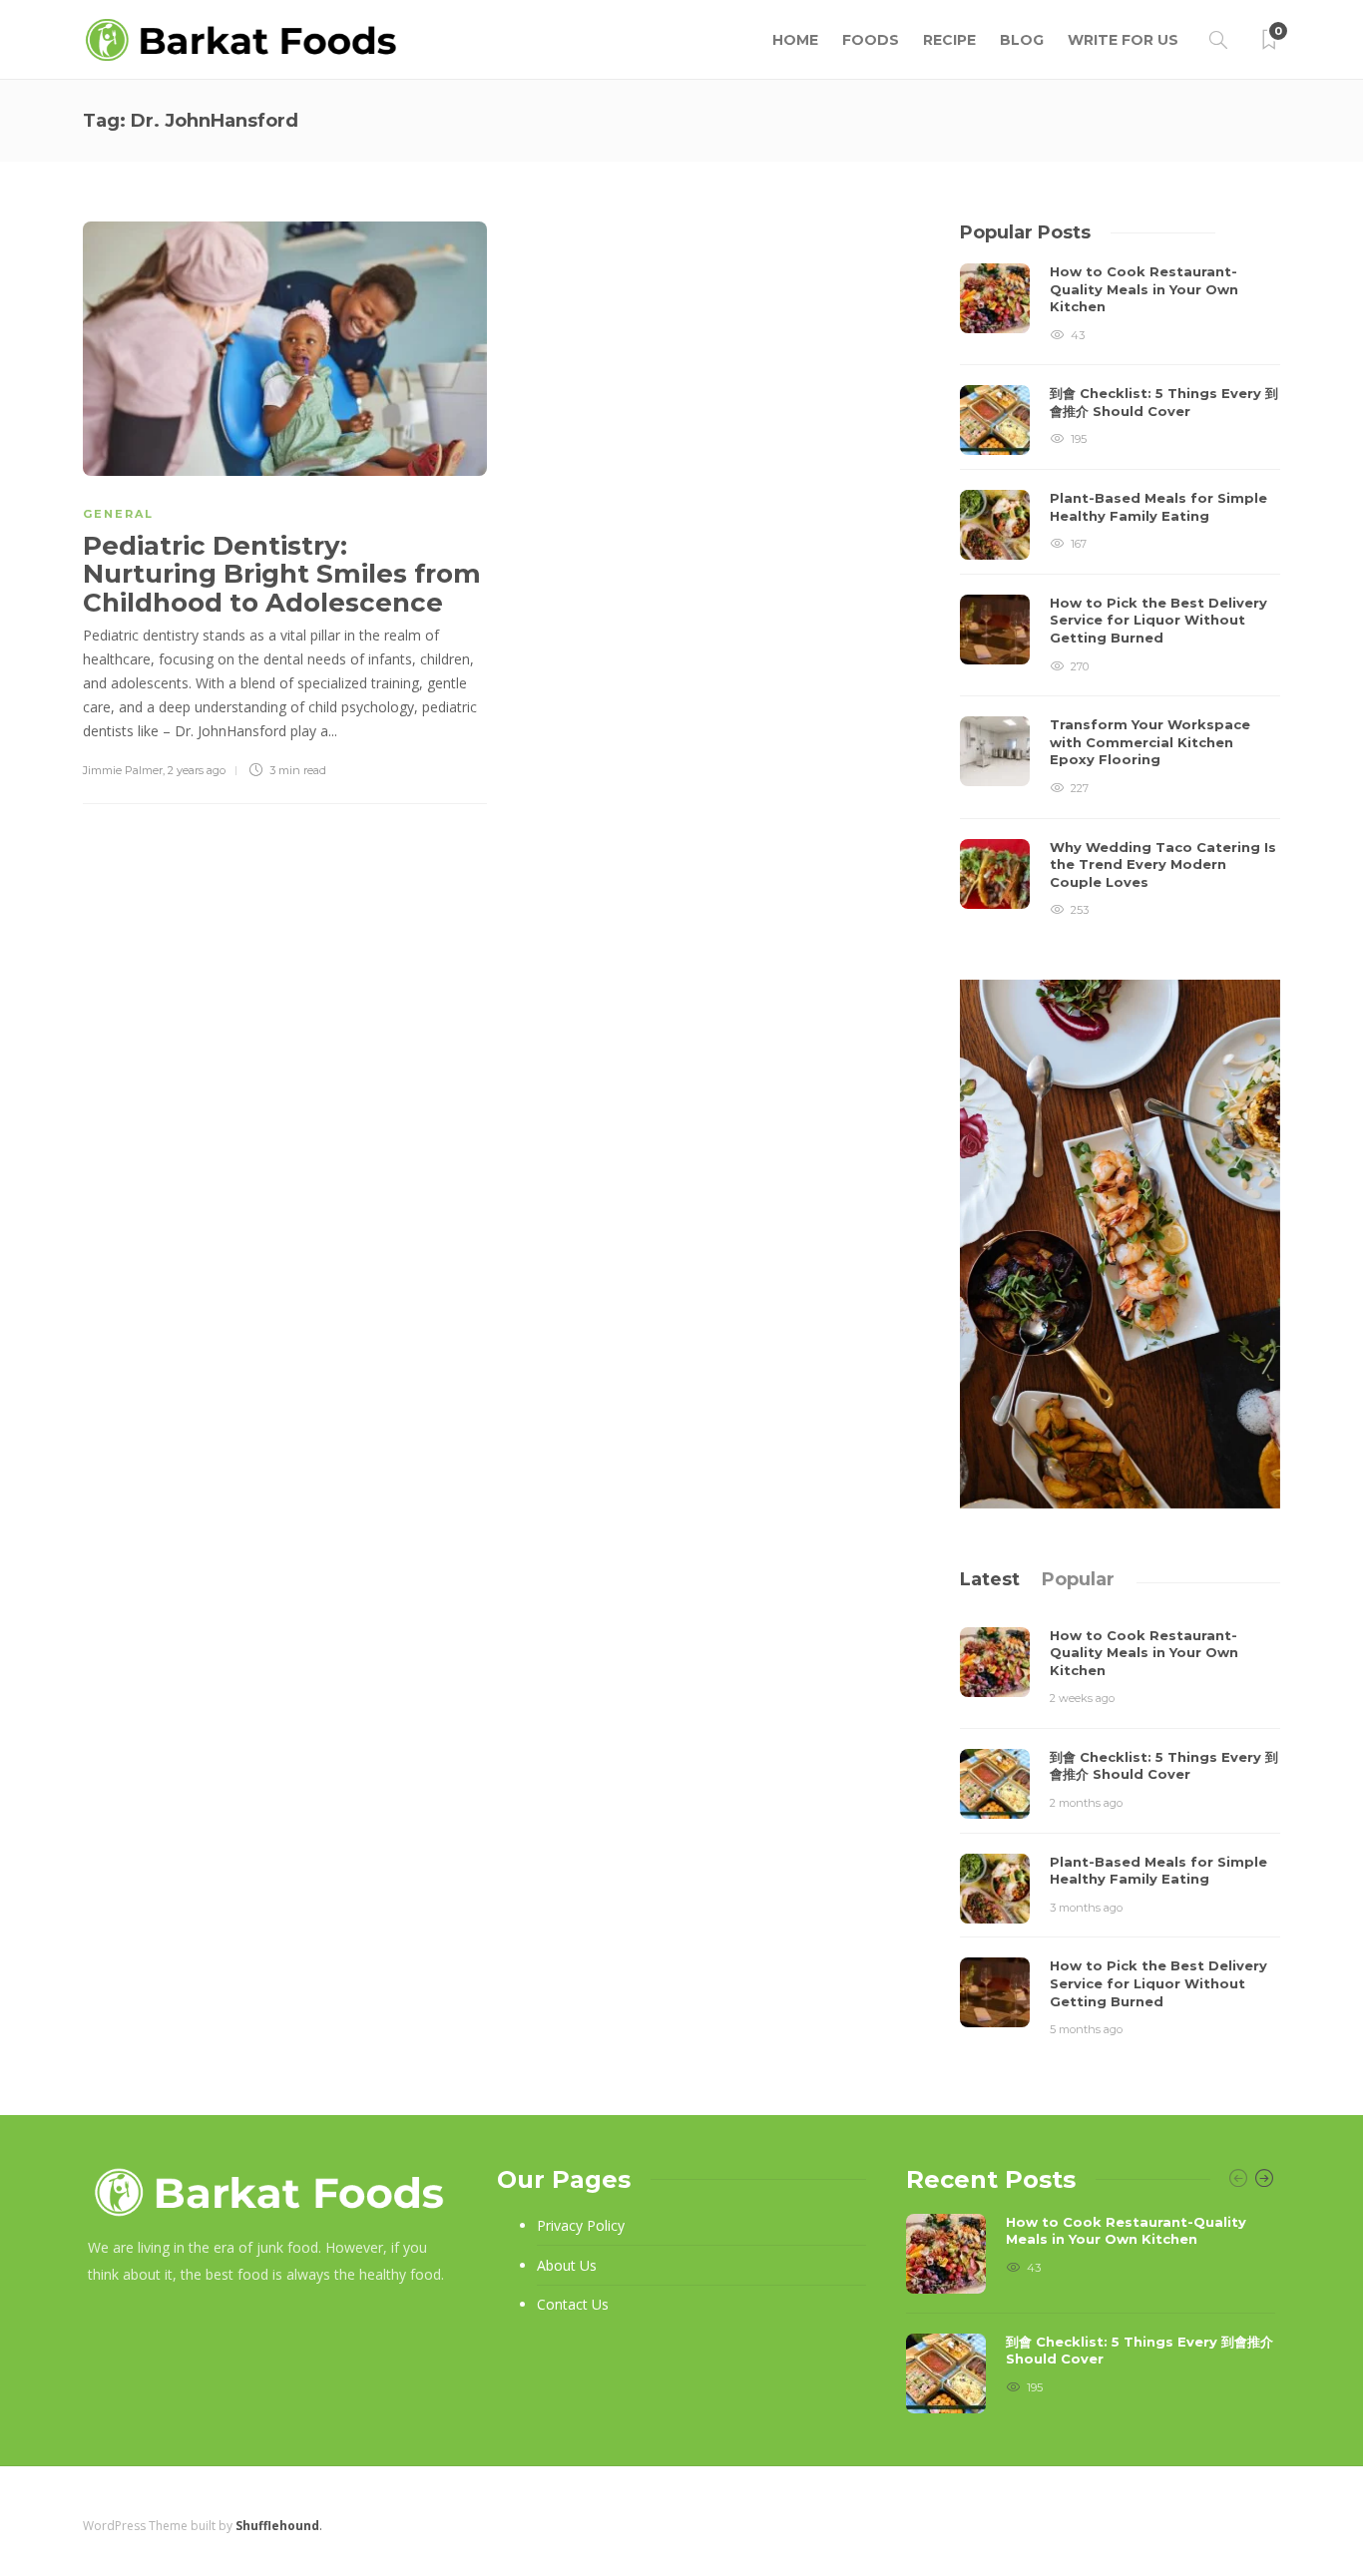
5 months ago (1086, 2029)
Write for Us (1123, 40)
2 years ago (197, 770)
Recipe (949, 40)
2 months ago (1086, 1803)
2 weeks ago (1082, 1698)
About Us (567, 2265)
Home (795, 40)
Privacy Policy (581, 2225)
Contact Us (573, 2304)
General (118, 514)
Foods (871, 40)
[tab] (990, 1579)
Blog (1022, 40)
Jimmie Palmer (123, 770)
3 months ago (1086, 1908)
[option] (1120, 592)
